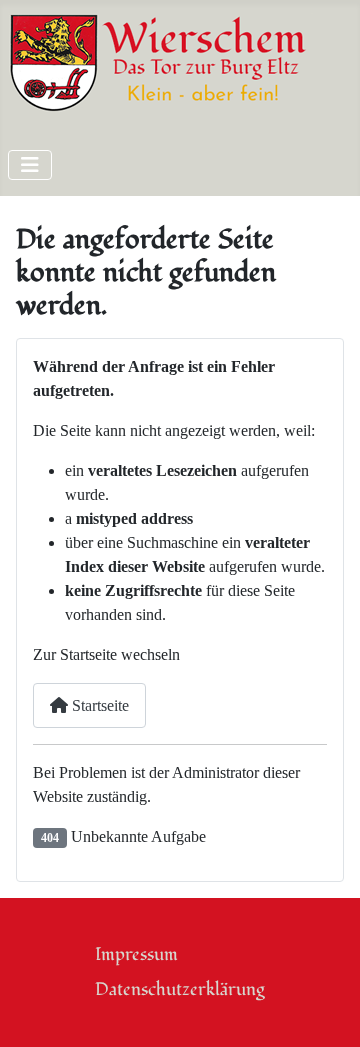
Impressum (136, 954)
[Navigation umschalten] (30, 165)
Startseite (98, 705)
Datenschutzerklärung (180, 989)
